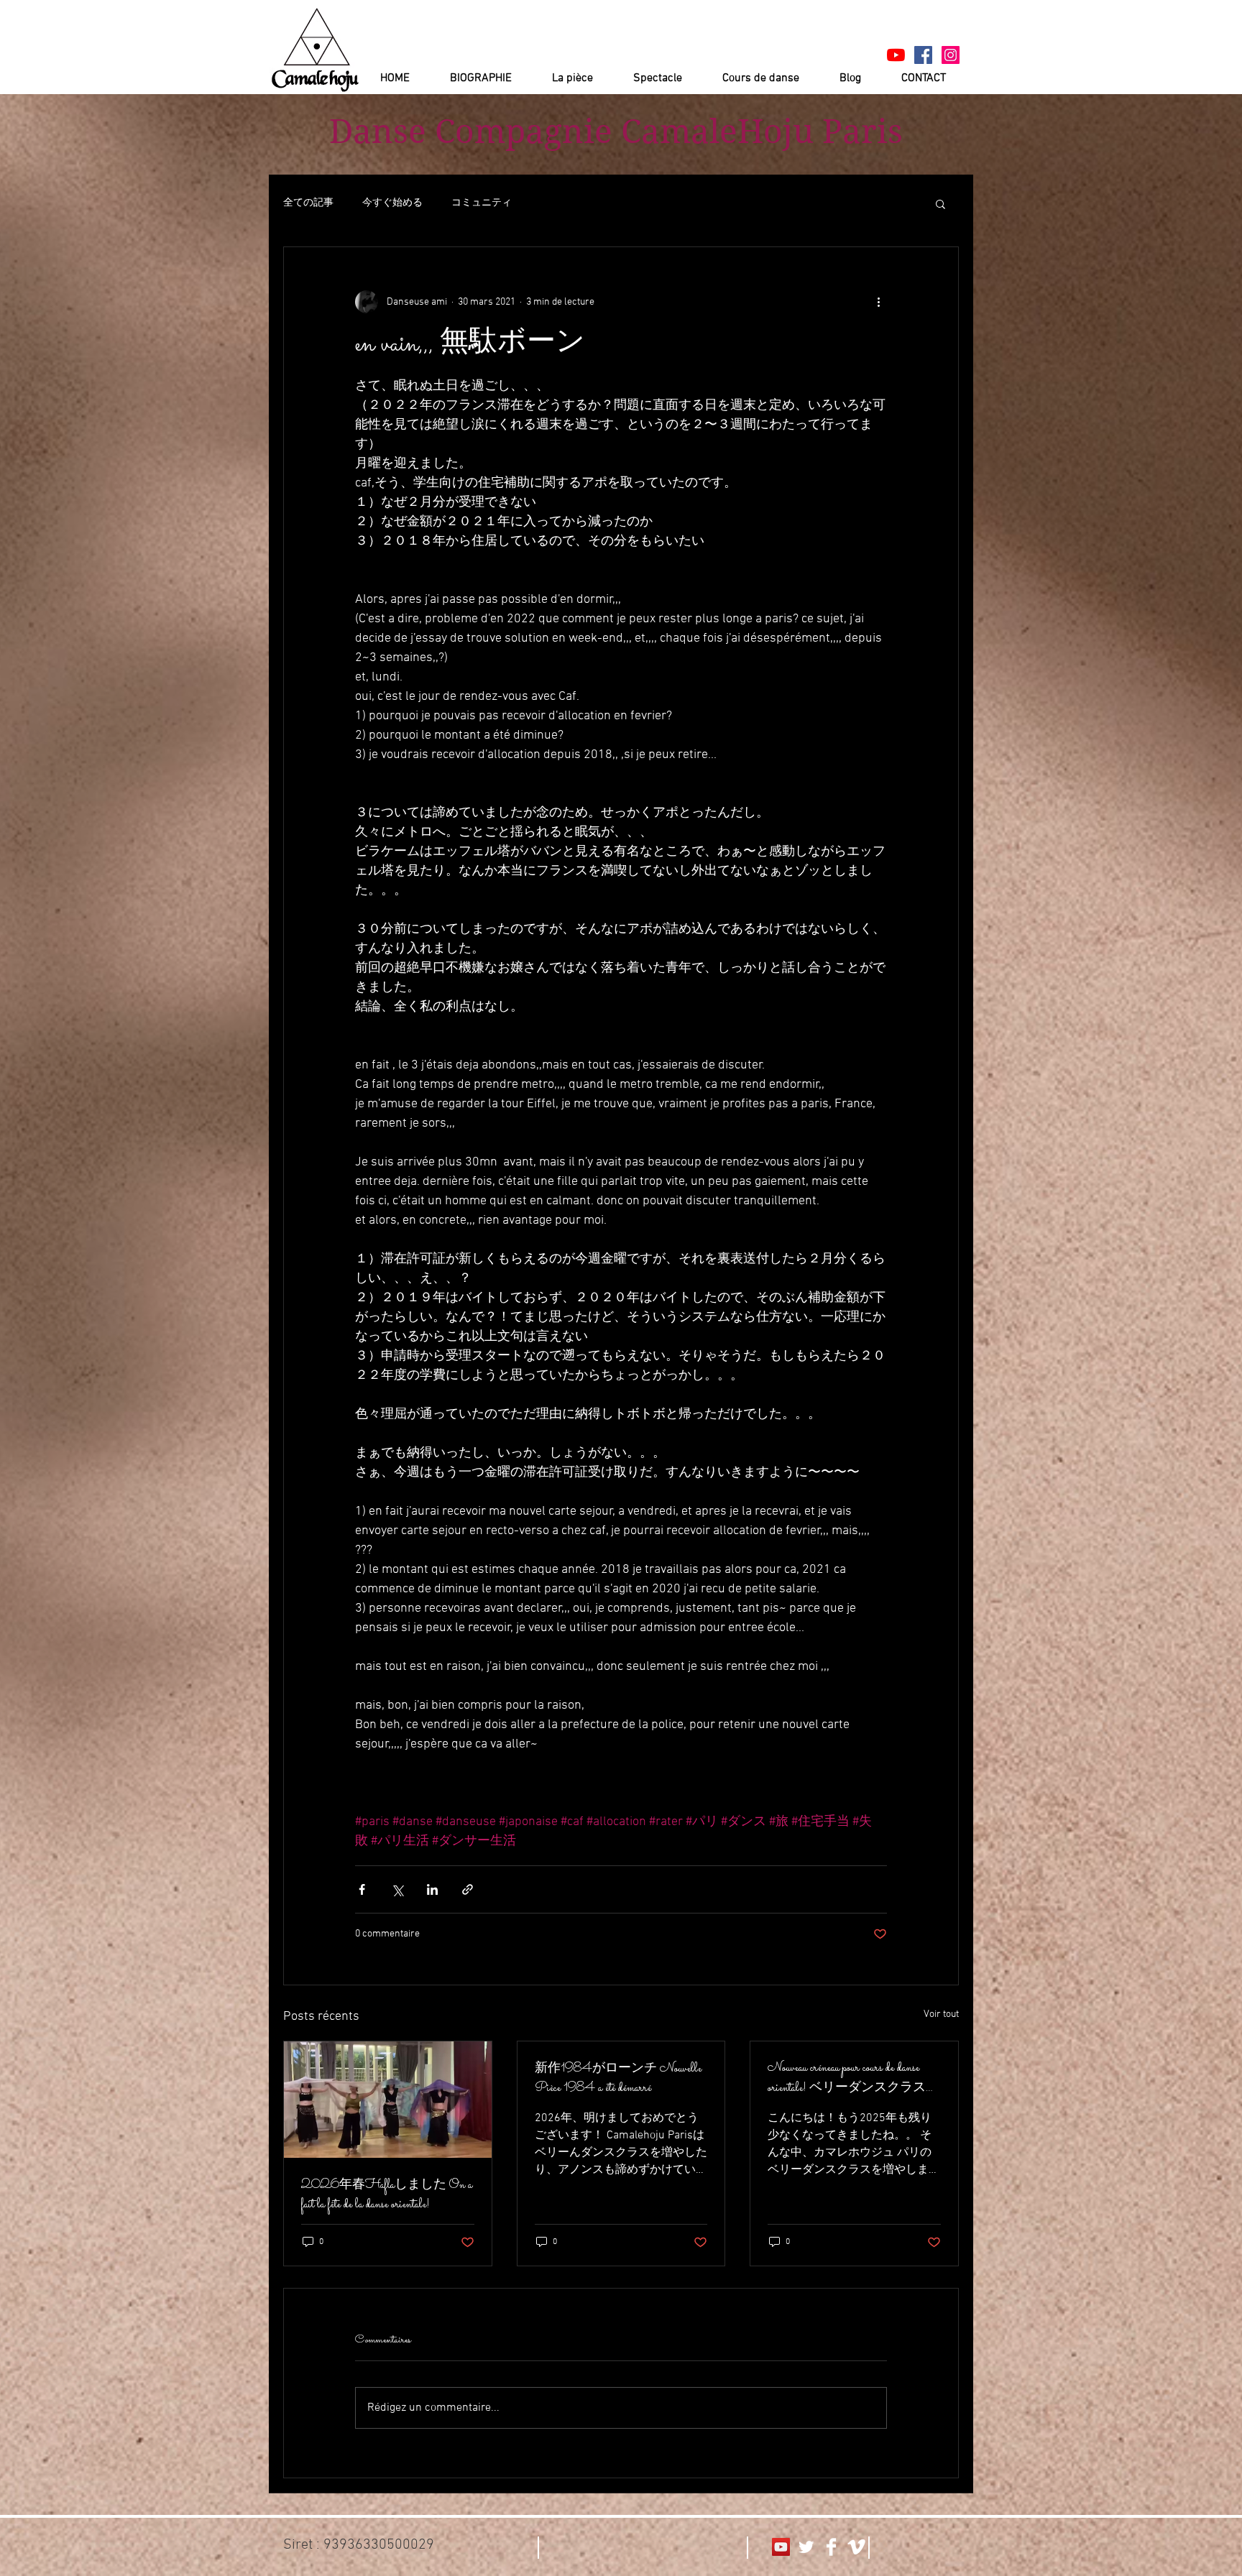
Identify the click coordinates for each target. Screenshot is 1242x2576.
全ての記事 (308, 203)
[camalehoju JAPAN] (923, 55)
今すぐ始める (392, 203)
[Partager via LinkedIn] (432, 1889)
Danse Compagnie (471, 131)
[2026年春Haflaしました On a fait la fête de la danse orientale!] (388, 2100)
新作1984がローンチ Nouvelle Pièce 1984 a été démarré (618, 2079)
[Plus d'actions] (878, 302)
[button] (940, 203)
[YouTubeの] (896, 55)
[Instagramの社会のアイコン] (951, 55)
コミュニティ (482, 203)
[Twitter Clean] (806, 2547)
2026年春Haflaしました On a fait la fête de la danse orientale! (387, 2195)
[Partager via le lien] (468, 1889)
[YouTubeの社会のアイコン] (781, 2547)
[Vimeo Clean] (856, 2547)
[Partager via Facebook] (362, 1889)
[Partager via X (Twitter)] (397, 1889)
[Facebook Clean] (831, 2547)
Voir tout (941, 2014)
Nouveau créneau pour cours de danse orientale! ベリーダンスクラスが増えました (853, 2078)
